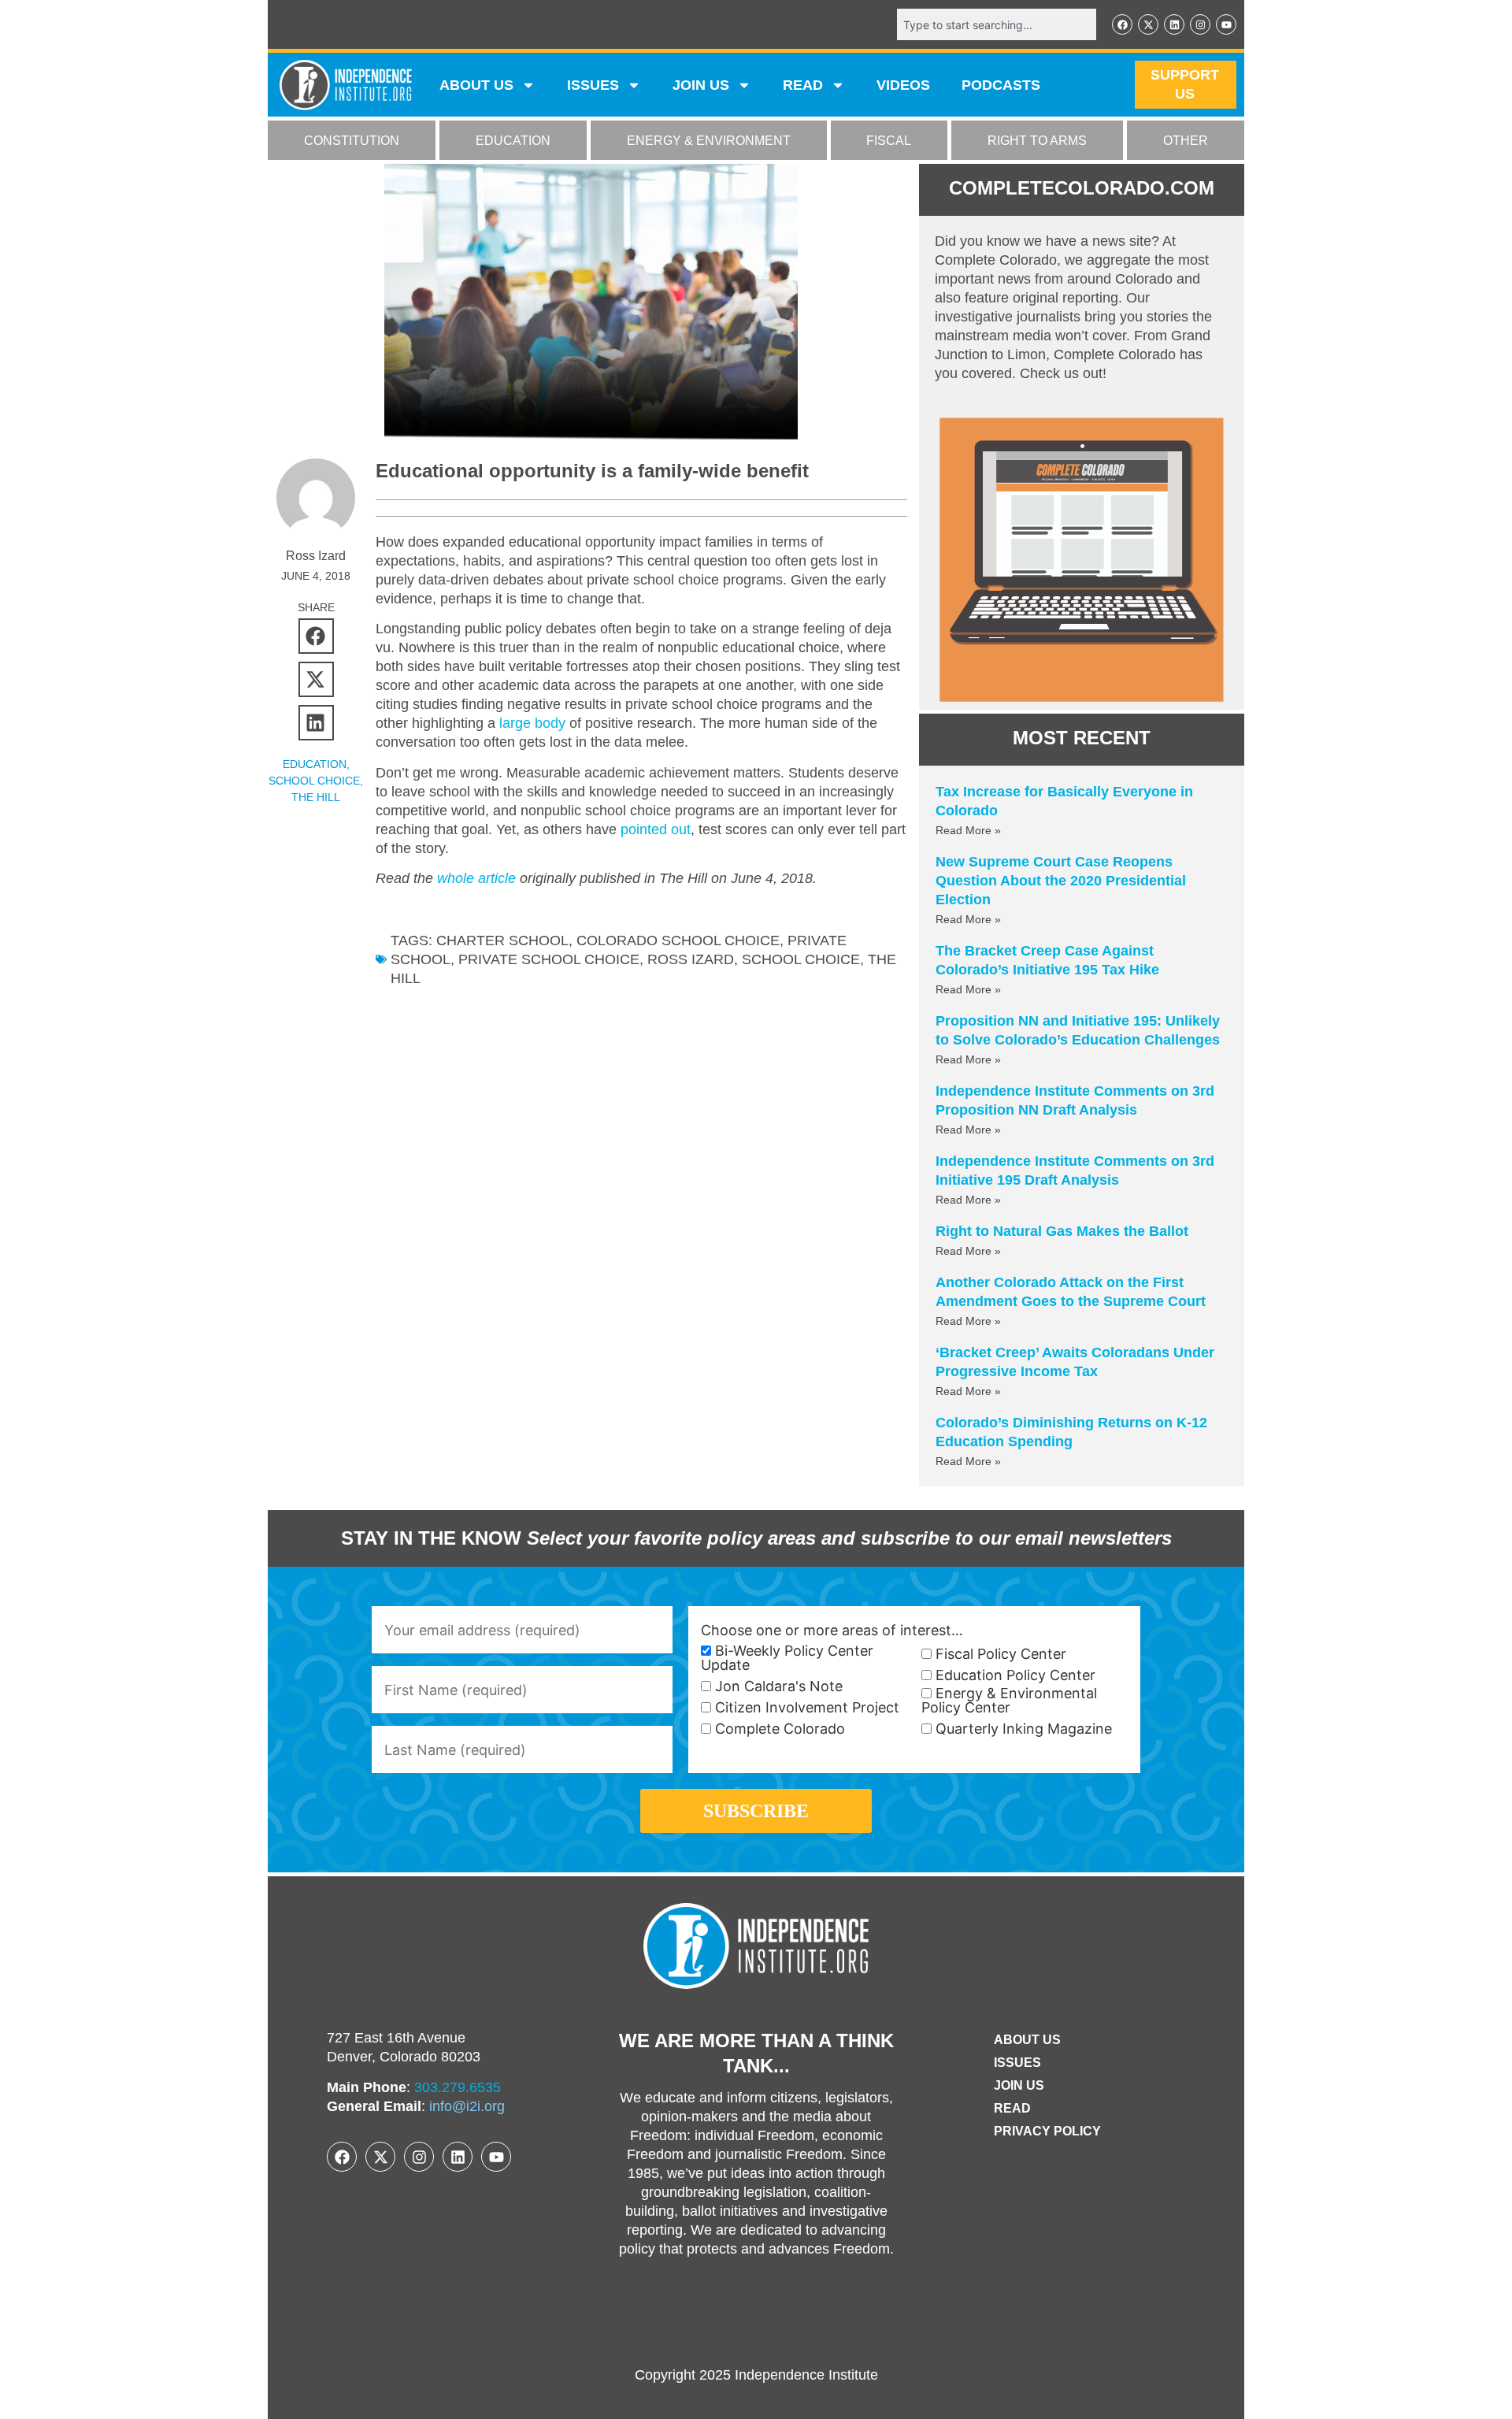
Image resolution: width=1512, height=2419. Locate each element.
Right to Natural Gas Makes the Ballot (1062, 1231)
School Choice (314, 781)
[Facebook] (1122, 24)
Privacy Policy (1047, 2131)
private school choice (549, 959)
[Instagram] (1200, 24)
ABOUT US (476, 85)
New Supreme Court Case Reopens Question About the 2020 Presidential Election (1061, 881)
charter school (502, 941)
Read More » (968, 830)
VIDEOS (903, 85)
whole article (476, 878)
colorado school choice (678, 941)
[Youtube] (1226, 24)
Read (1012, 2108)
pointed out (656, 829)
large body (532, 723)
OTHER (1186, 141)
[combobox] (997, 24)
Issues (593, 85)
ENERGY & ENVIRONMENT (709, 141)
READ (803, 85)
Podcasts (1001, 85)
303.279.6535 (458, 2087)
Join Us (1019, 2085)
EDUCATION (513, 141)
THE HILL (316, 797)
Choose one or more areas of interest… (832, 1631)
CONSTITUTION (352, 141)
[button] (316, 636)
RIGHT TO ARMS (1037, 141)
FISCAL (889, 141)
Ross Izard (691, 959)
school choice (801, 959)
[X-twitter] (1148, 24)
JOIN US (701, 85)
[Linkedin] (1174, 24)
